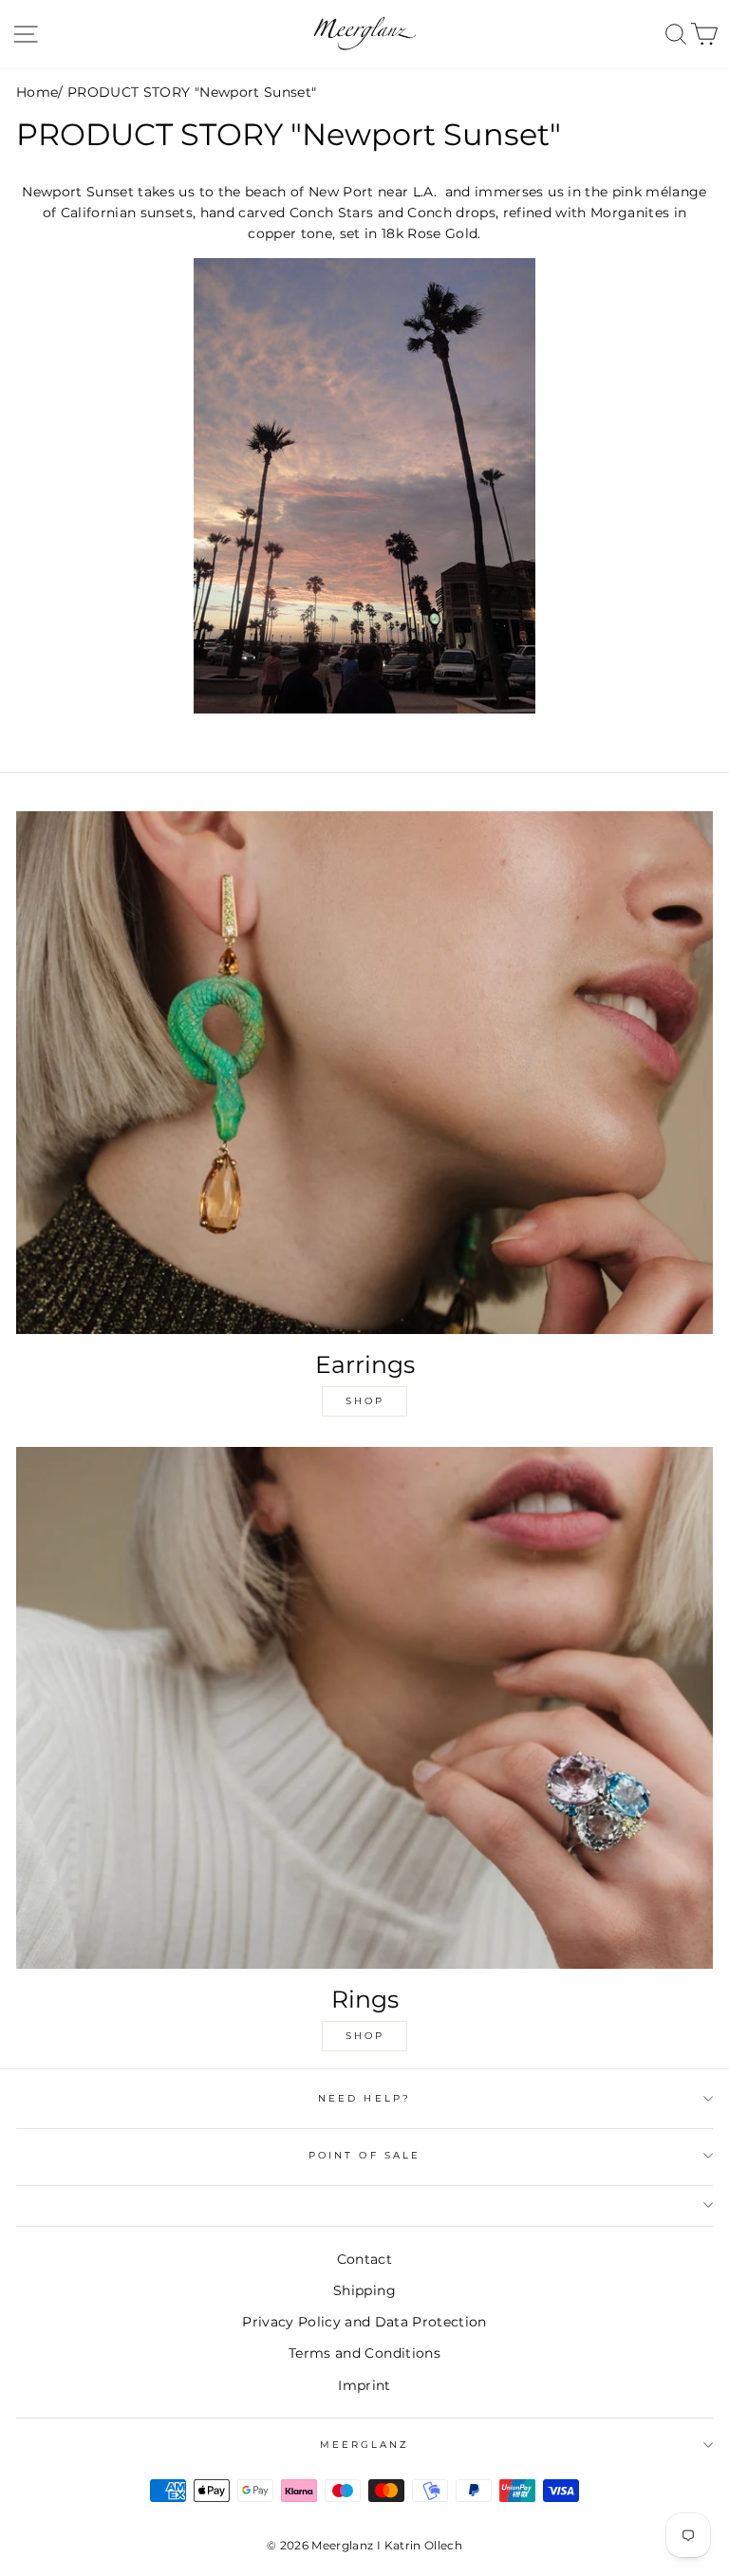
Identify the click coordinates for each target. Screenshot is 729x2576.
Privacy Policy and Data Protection (364, 2322)
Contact (364, 2259)
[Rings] (364, 1708)
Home (37, 92)
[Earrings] (364, 1073)
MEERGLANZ (365, 2445)
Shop (365, 1401)
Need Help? (364, 2098)
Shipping (364, 2290)
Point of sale (364, 2155)
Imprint (364, 2385)
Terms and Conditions (364, 2353)
